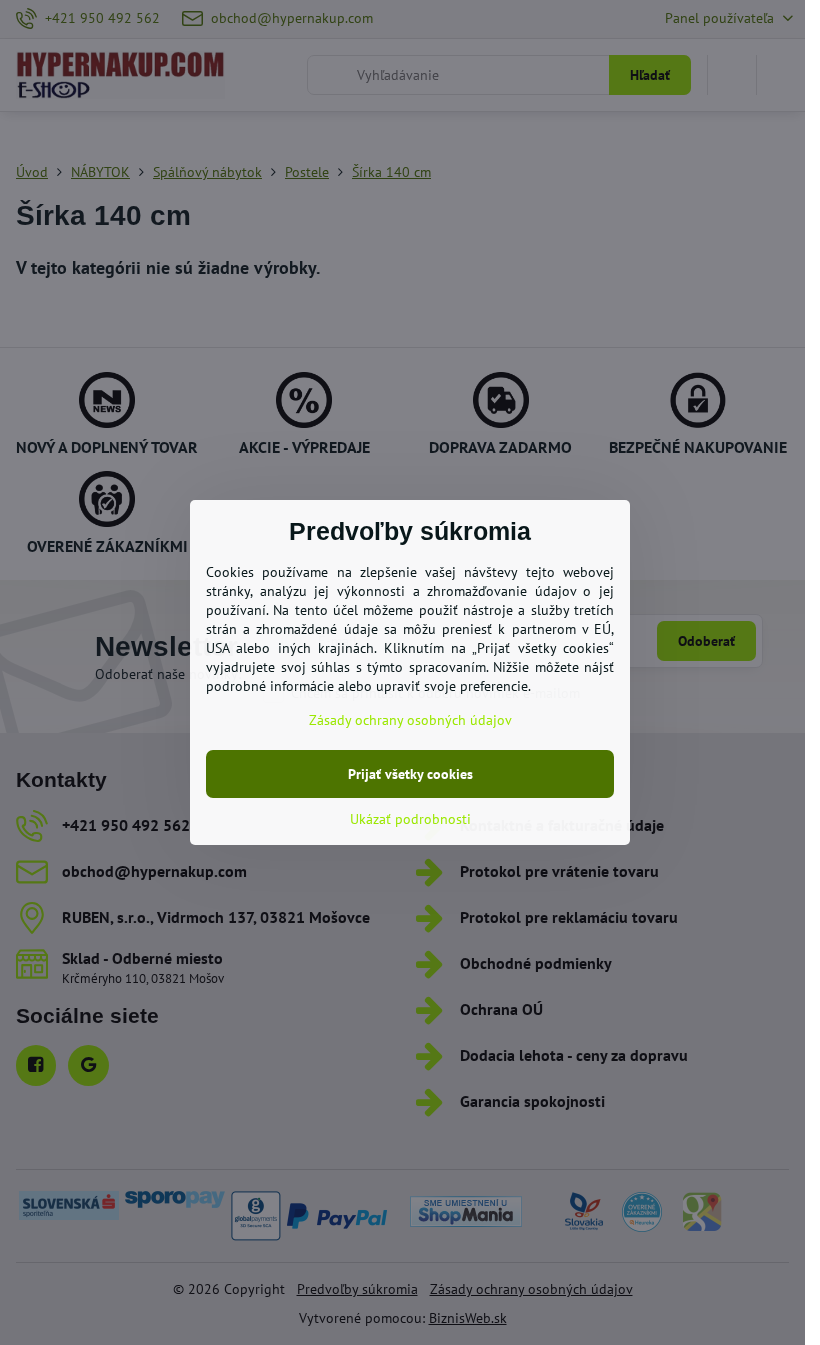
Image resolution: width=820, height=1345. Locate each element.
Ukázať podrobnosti (410, 819)
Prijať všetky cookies (410, 774)
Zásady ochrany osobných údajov (410, 720)
